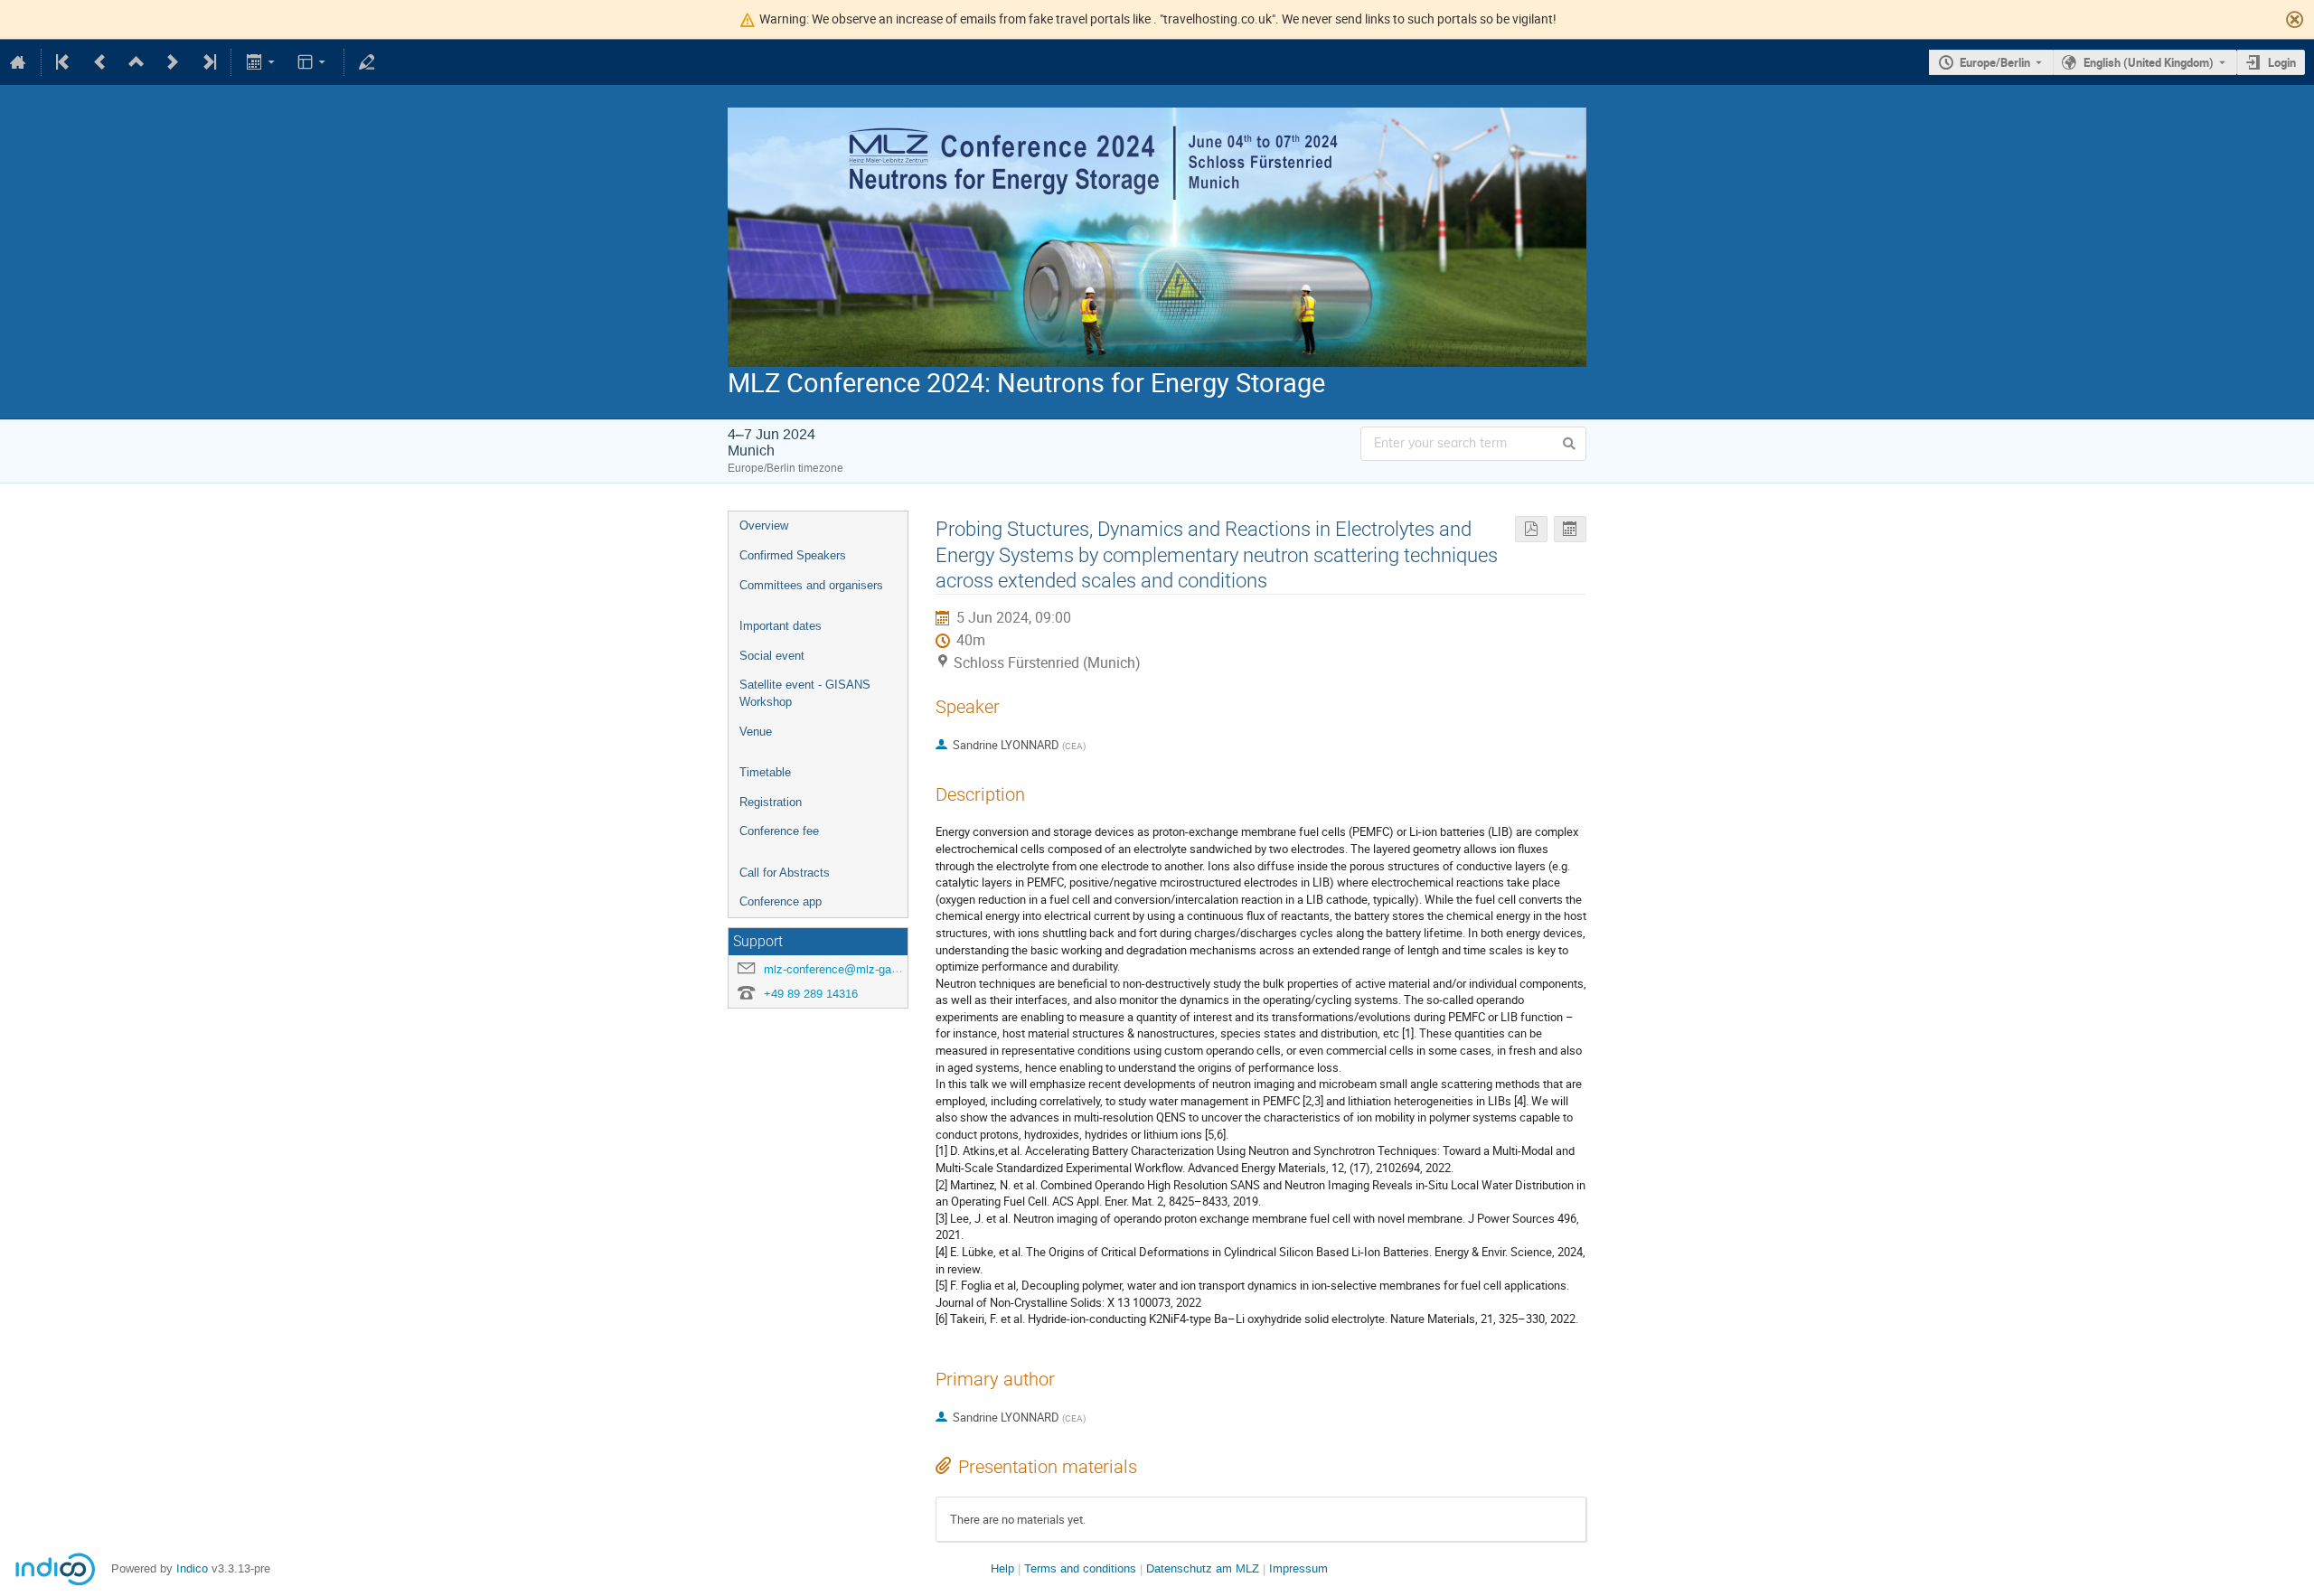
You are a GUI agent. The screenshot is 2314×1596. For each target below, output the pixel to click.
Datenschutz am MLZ (1203, 1568)
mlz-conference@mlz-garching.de (851, 969)
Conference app (781, 901)
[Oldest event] (64, 62)
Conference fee (779, 831)
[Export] (262, 62)
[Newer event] (173, 62)
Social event (772, 656)
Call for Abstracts (785, 873)
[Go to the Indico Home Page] (18, 62)
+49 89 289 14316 (811, 994)
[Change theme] (313, 62)
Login (2282, 62)
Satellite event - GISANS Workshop (805, 693)
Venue (756, 732)
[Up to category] (136, 62)
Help (1002, 1568)
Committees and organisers (811, 585)
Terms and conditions (1080, 1568)
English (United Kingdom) (2149, 62)
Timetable (765, 772)
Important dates (781, 626)
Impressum (1298, 1568)
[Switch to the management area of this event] (367, 62)
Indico (192, 1568)
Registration (771, 802)
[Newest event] (208, 62)
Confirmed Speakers (793, 555)
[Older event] (100, 62)
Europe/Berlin (1995, 62)
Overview (764, 526)
